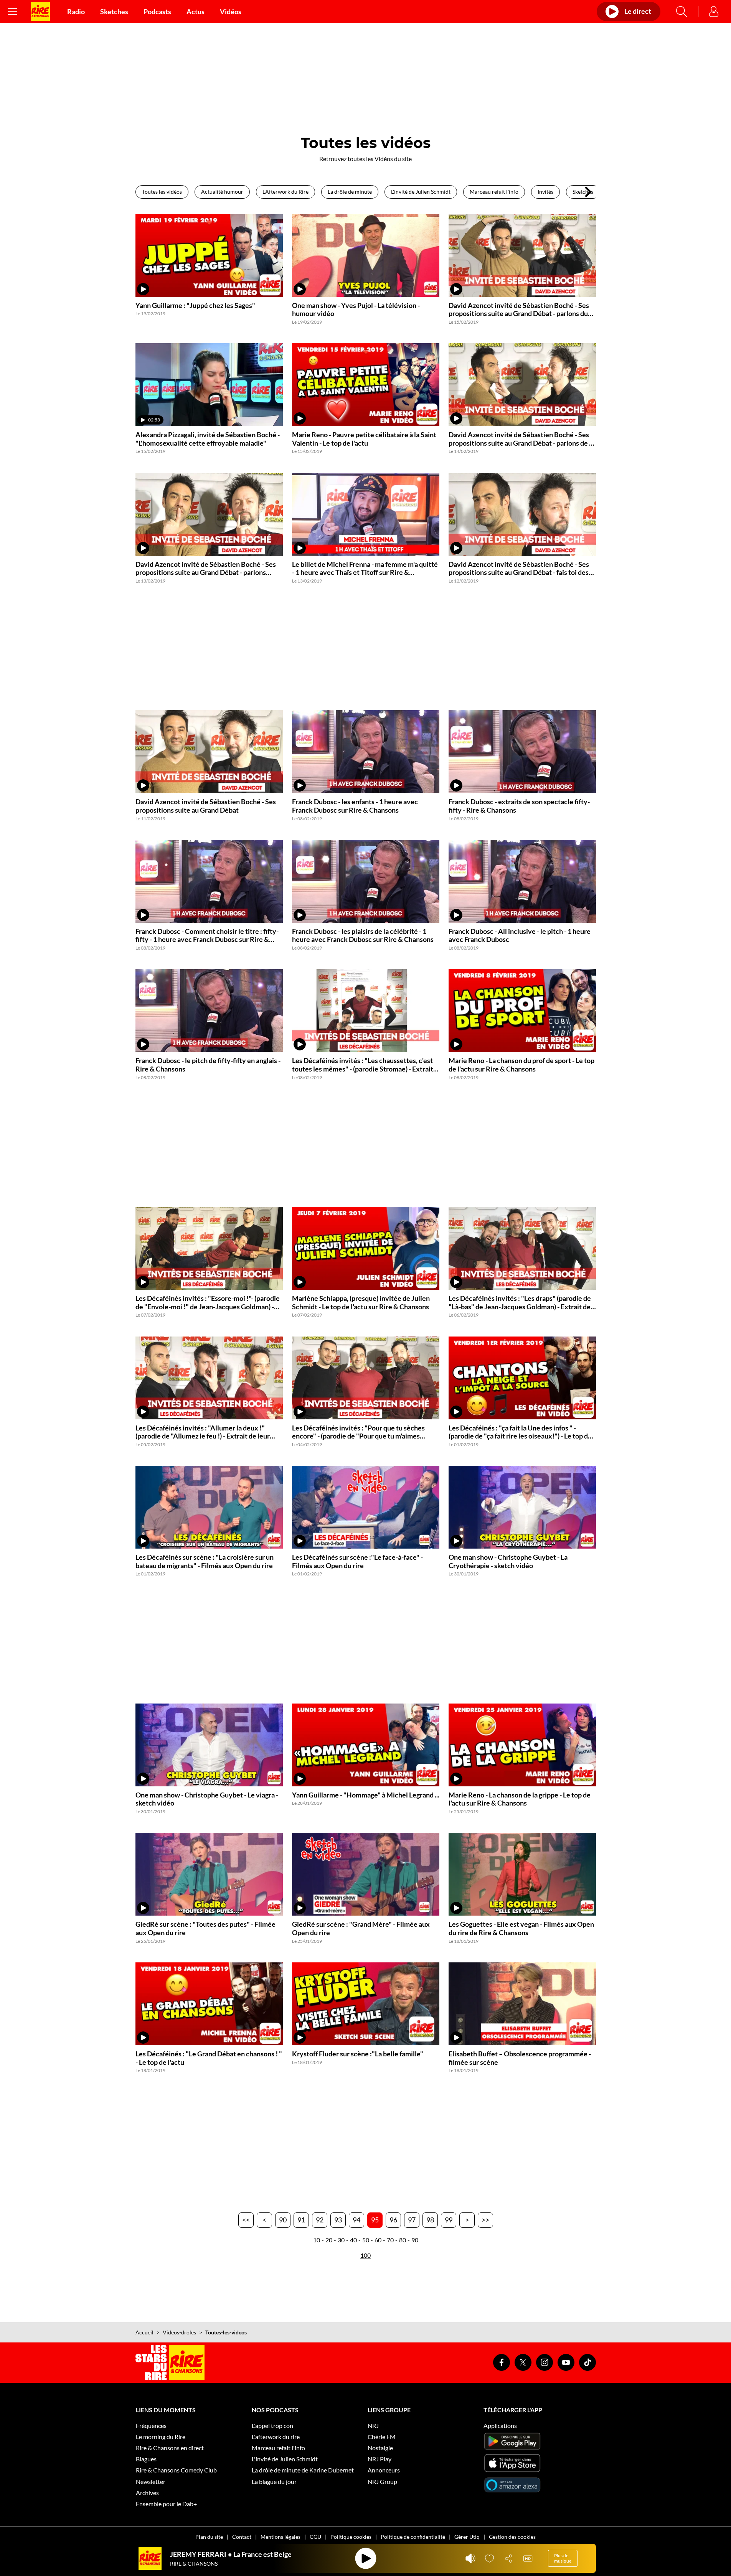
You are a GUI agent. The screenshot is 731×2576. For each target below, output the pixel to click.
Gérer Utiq (467, 2537)
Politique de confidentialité (413, 2537)
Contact (242, 2537)
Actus (196, 12)
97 (412, 2220)
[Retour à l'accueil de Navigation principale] (40, 12)
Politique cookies (351, 2537)
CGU (315, 2537)
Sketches (114, 12)
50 (366, 2240)
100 (365, 2255)
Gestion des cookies (512, 2537)
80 (403, 2240)
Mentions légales (281, 2537)
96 (393, 2220)
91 (301, 2220)
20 (329, 2240)
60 (378, 2240)
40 (353, 2240)
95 (375, 2220)
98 (430, 2220)
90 (283, 2220)
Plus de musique (563, 2558)
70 (390, 2240)
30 (341, 2240)
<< (246, 2220)
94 (356, 2220)
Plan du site (209, 2537)
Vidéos (231, 12)
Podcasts (157, 12)
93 (338, 2220)
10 (317, 2240)
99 (449, 2220)
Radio (76, 12)
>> (485, 2220)
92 (320, 2220)
